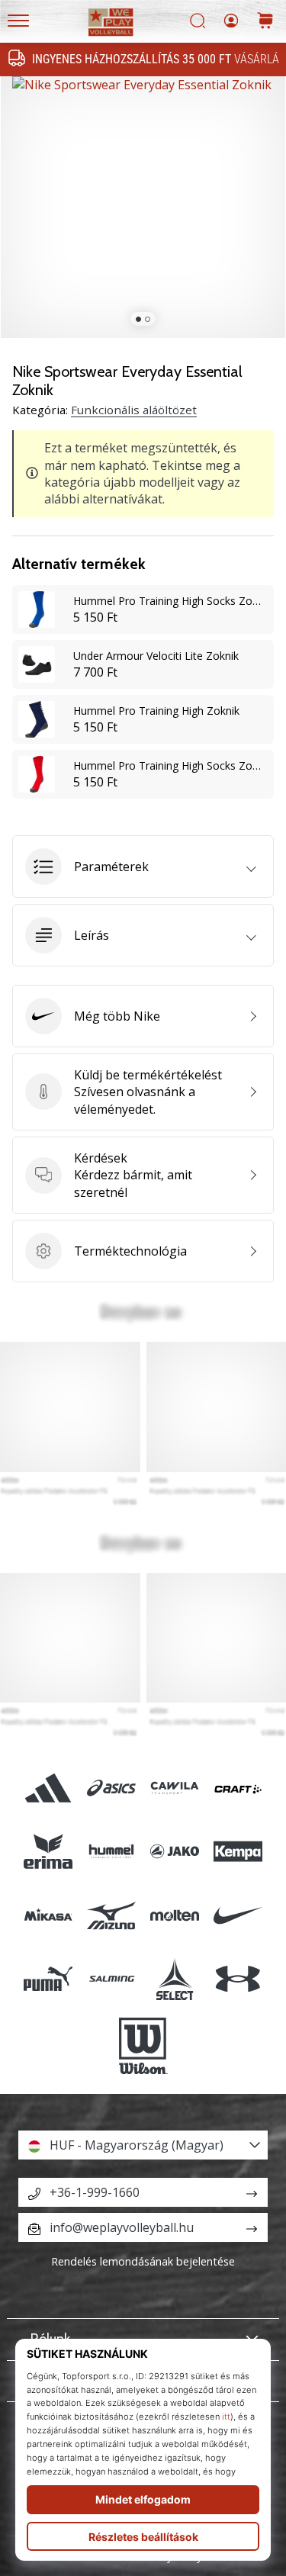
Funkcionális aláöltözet (134, 410)
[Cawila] (175, 1788)
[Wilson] (143, 2046)
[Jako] (175, 1852)
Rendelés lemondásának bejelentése (143, 2261)
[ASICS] (111, 1788)
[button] (143, 867)
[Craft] (238, 1788)
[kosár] (265, 22)
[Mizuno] (111, 1915)
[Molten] (175, 1915)
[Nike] (238, 1915)
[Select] (175, 1978)
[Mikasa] (48, 1915)
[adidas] (48, 1788)
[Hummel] (111, 1852)
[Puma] (48, 1978)
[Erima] (48, 1852)
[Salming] (111, 1978)
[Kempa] (238, 1852)
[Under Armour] (238, 1978)
